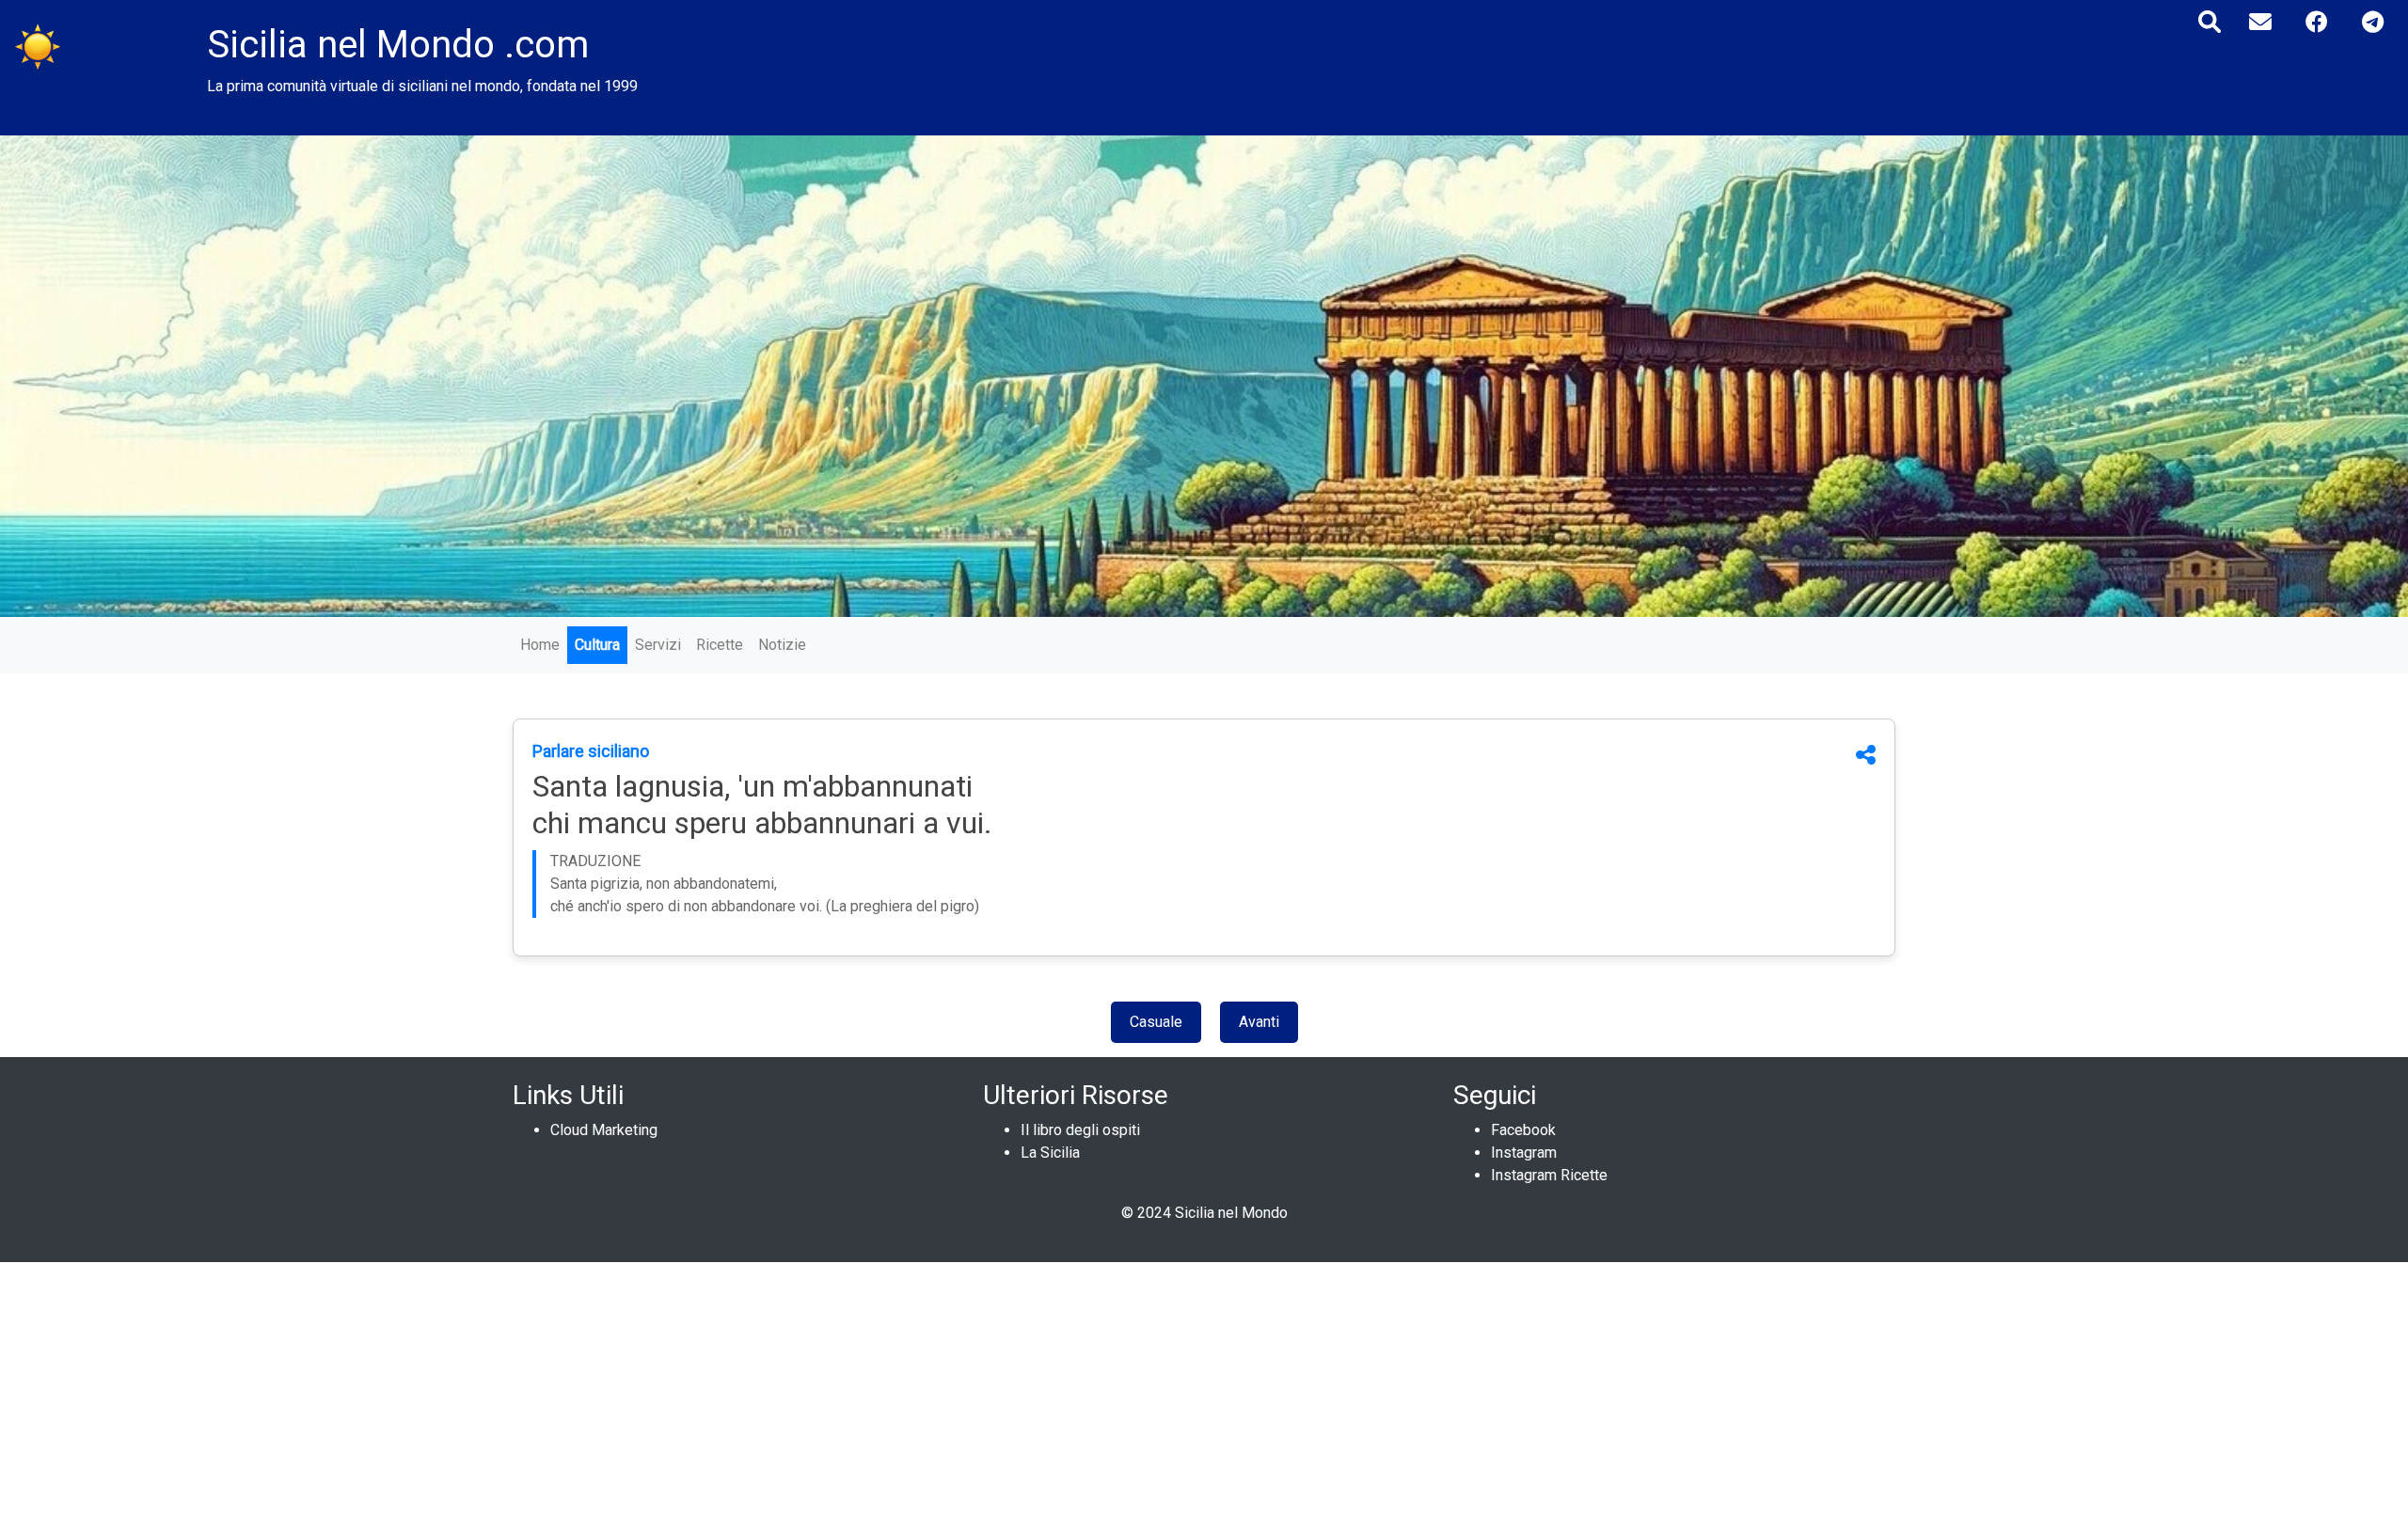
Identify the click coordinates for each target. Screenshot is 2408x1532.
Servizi (658, 645)
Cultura (597, 645)
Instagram (1524, 1153)
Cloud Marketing (604, 1130)
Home (540, 645)
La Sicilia (1050, 1153)
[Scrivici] (2260, 22)
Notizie (782, 645)
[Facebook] (2317, 22)
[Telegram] (2373, 22)
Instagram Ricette (1549, 1175)
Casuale (1156, 1022)
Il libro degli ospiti (1080, 1130)
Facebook (1523, 1130)
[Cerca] (2210, 22)
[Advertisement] (564, 1394)
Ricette (720, 645)
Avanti (1259, 1022)
